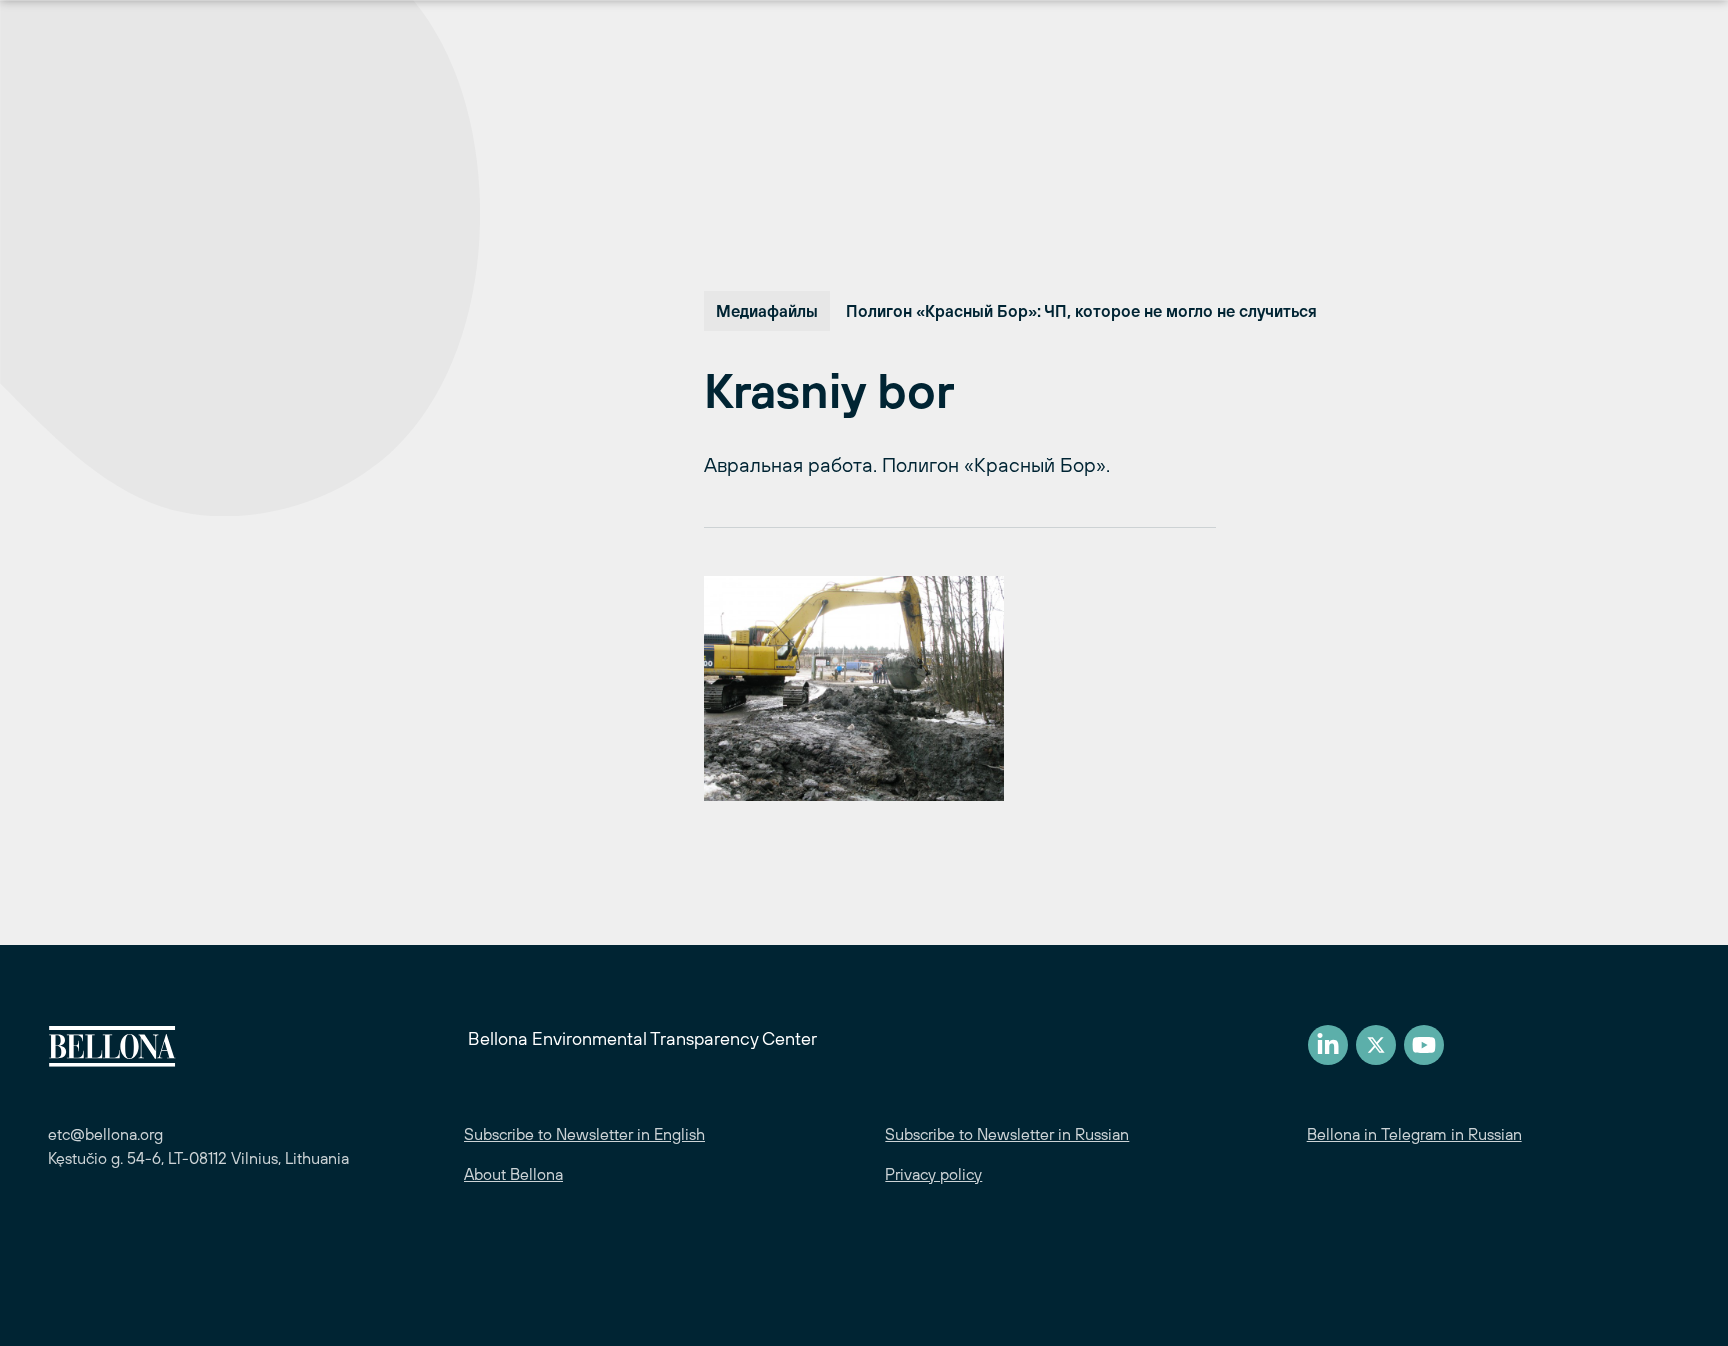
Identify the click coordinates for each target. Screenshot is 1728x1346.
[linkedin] (1328, 1045)
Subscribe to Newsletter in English (584, 1134)
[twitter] (1376, 1045)
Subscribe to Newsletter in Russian (1007, 1134)
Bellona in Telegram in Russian (1414, 1134)
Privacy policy (933, 1174)
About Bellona (513, 1174)
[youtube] (1424, 1045)
